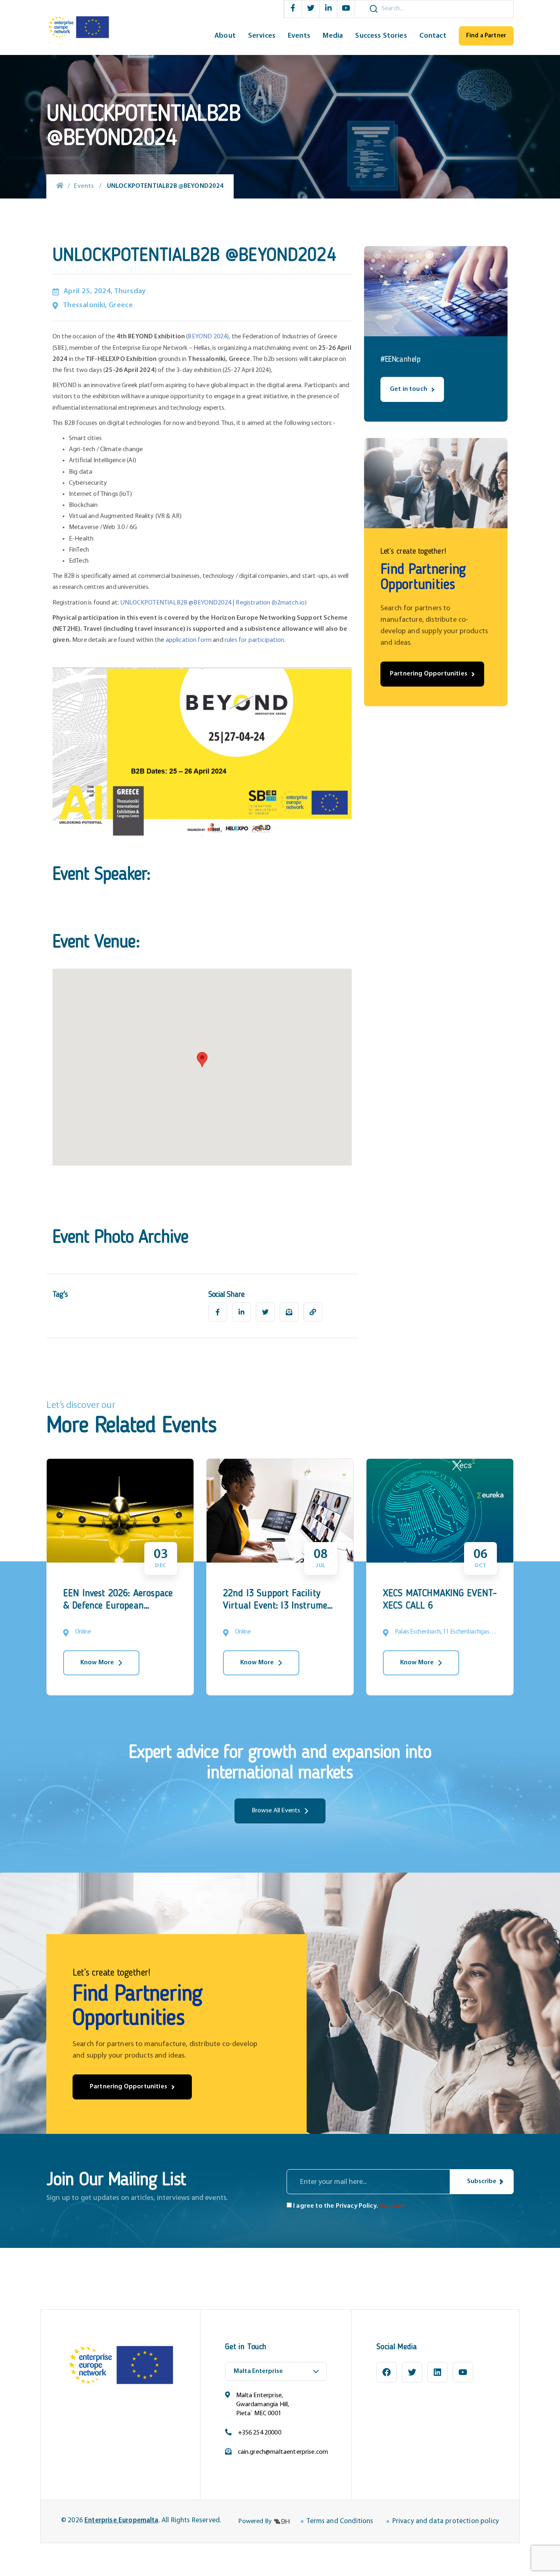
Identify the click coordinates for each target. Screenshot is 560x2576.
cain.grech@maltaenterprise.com (283, 2452)
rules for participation (255, 640)
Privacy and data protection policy (446, 2521)
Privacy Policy (356, 2206)
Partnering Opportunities (429, 674)
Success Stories (381, 36)
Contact (433, 36)
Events (299, 36)
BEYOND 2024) (208, 337)
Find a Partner (486, 36)
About (225, 36)
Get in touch (409, 389)
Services (262, 36)
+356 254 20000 (260, 2433)
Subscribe (482, 2181)
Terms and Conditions (340, 2521)
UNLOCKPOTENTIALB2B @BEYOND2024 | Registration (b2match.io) (213, 603)
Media (333, 36)
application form (189, 640)
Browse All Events (276, 1811)
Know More (97, 1663)
